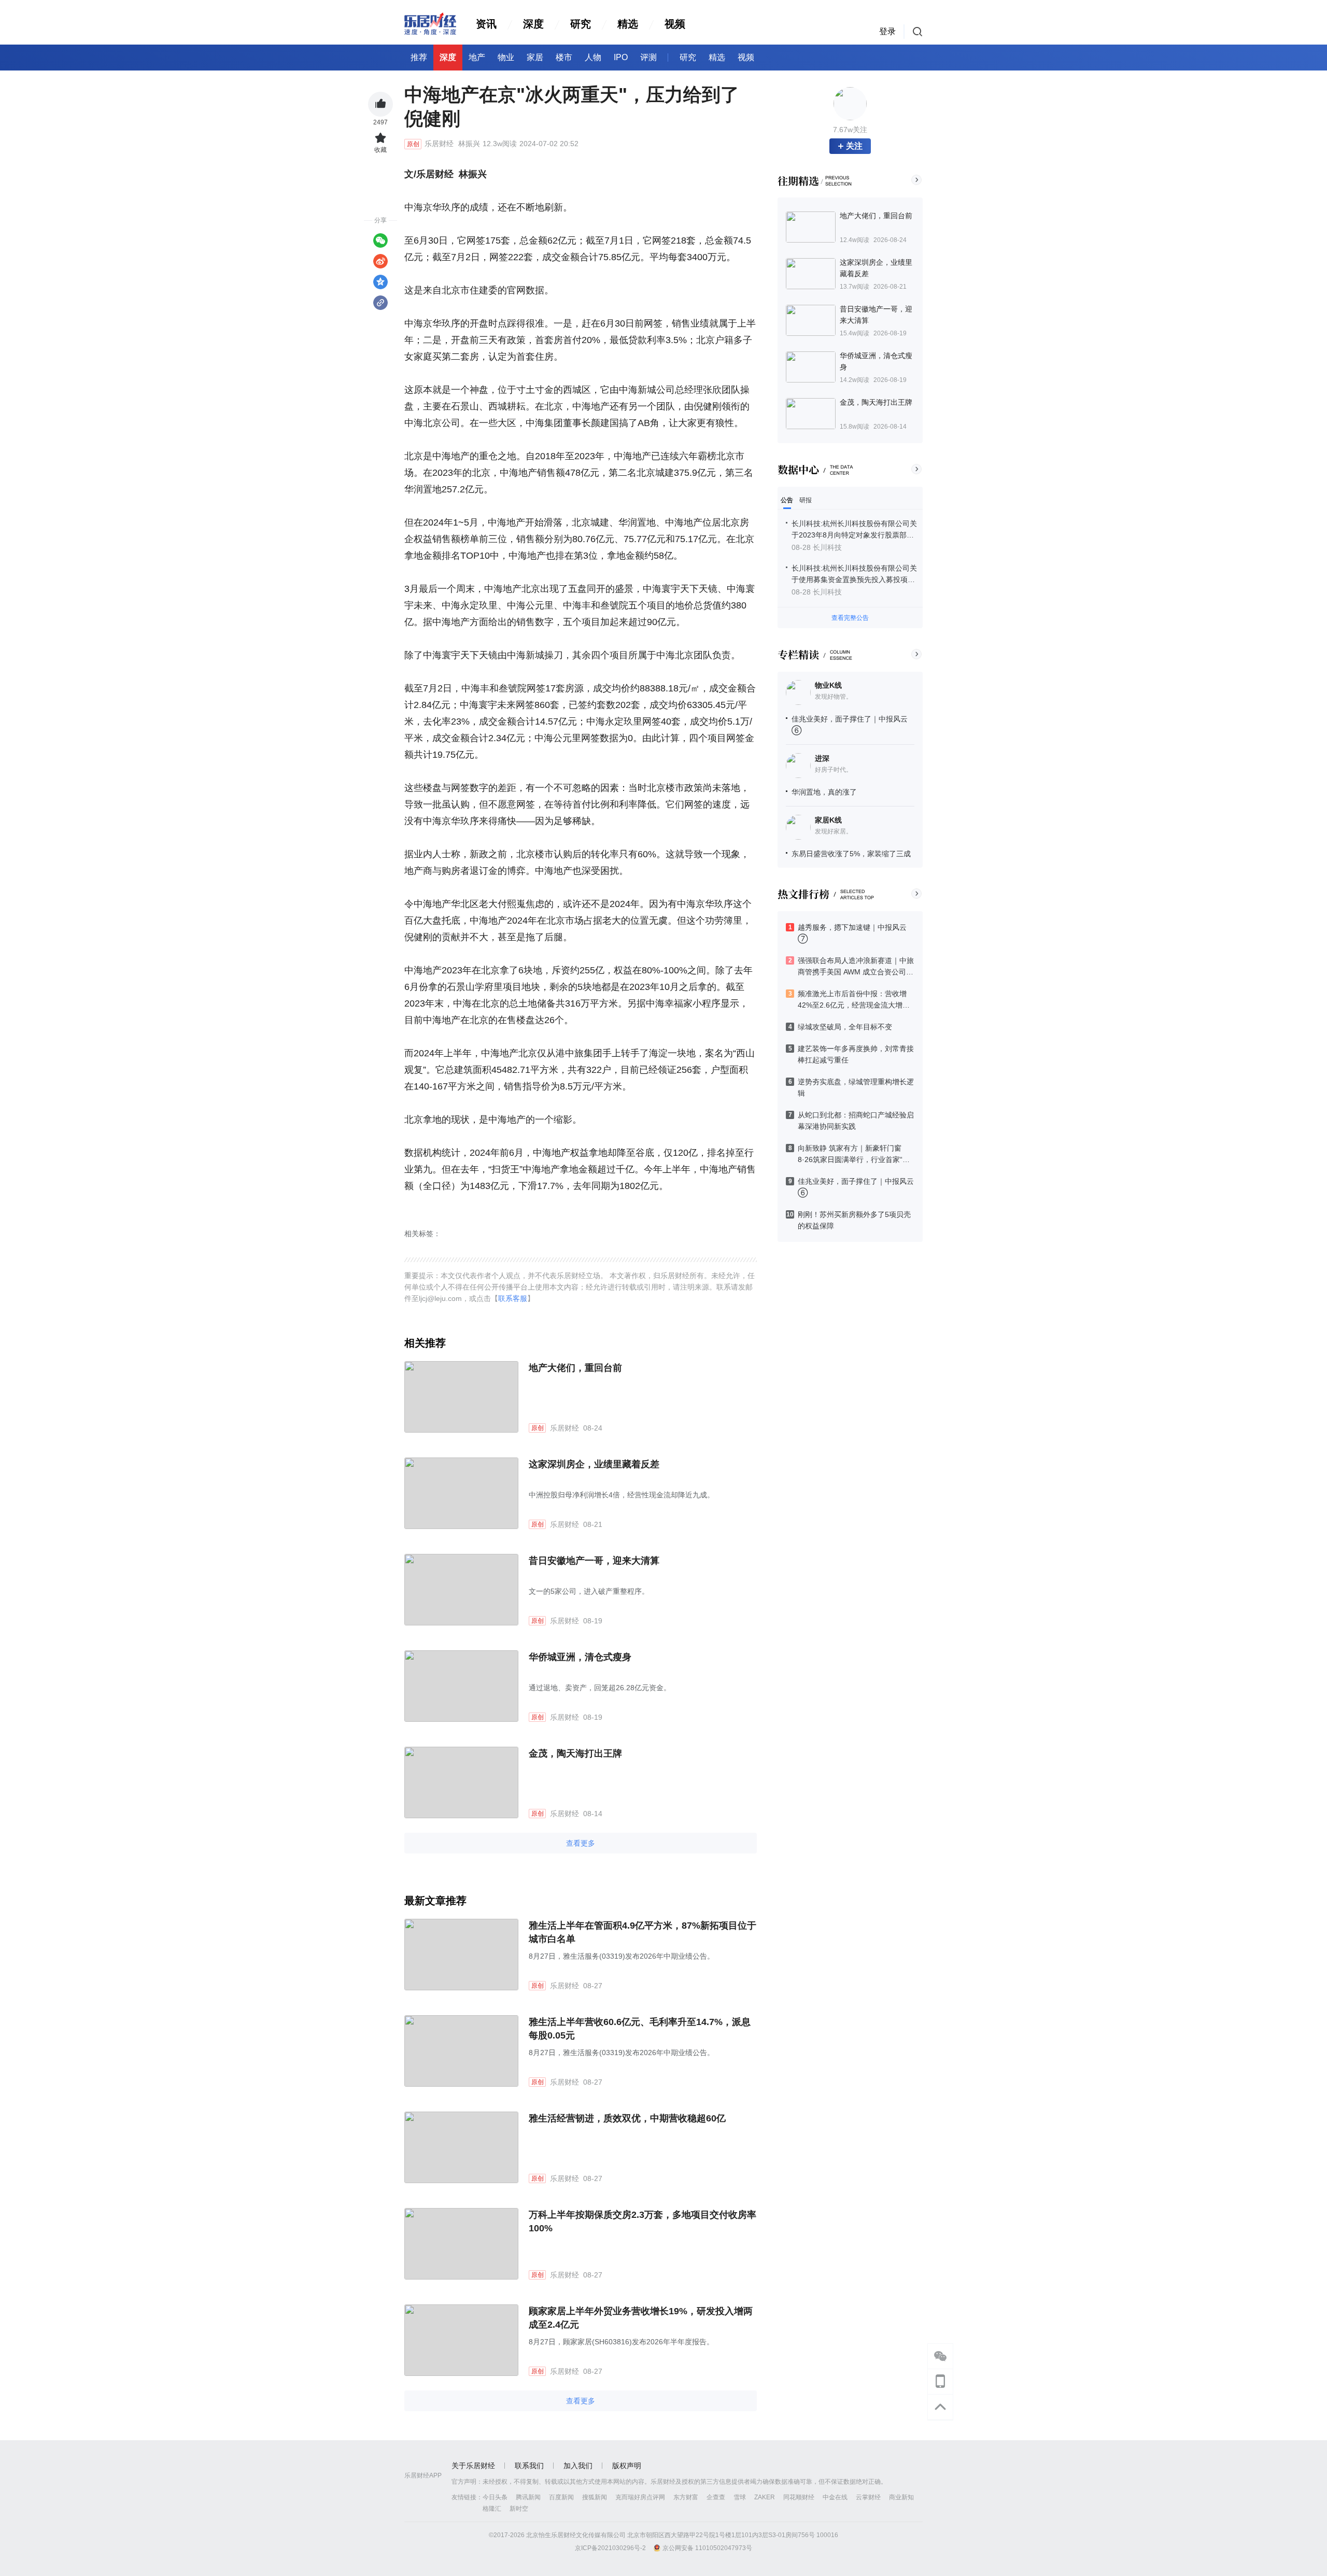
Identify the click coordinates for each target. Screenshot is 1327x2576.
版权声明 (627, 2466)
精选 (628, 24)
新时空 (519, 2509)
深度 (533, 24)
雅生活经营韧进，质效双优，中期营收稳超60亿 (627, 2118)
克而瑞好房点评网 (640, 2497)
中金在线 (835, 2497)
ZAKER (765, 2497)
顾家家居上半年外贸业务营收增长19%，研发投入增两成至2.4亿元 (641, 2318)
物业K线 (828, 685)
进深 (822, 758)
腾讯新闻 (528, 2497)
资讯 (486, 24)
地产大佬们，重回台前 (575, 1368)
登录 (887, 31)
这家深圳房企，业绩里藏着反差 (594, 1464)
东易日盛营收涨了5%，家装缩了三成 (851, 854)
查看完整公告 (850, 618)
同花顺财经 (799, 2497)
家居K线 (828, 820)
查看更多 (581, 1843)
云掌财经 (868, 2497)
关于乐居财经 (473, 2466)
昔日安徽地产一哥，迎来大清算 (594, 1561)
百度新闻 (561, 2497)
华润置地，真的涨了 (824, 792)
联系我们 (529, 2466)
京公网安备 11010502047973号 (707, 2548)
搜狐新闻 (595, 2497)
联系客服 (513, 1298)
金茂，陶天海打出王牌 (575, 1753)
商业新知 (901, 2497)
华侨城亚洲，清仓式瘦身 (580, 1657)
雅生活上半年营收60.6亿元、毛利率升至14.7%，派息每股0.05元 (640, 2029)
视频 (675, 24)
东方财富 (686, 2497)
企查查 (716, 2497)
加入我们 (578, 2466)
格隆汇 (492, 2509)
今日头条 (495, 2497)
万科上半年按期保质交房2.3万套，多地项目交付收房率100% (643, 2221)
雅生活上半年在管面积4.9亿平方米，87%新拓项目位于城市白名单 (643, 1932)
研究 (581, 24)
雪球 (740, 2497)
